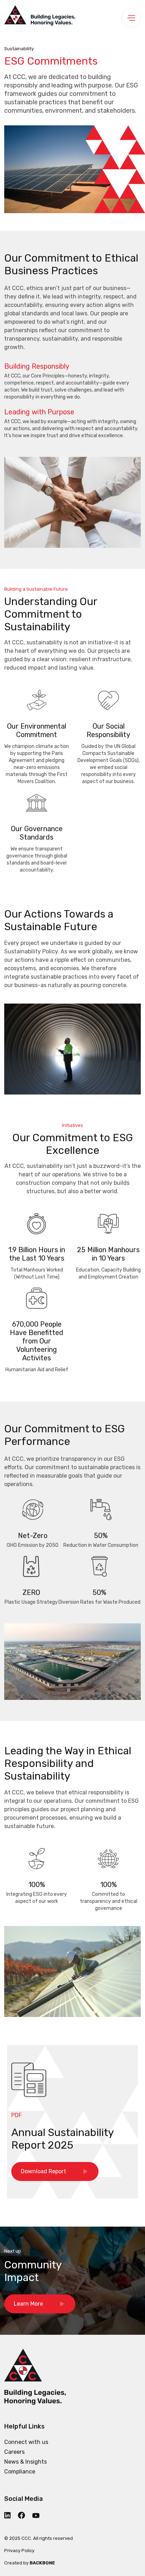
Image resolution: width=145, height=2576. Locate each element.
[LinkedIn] (10, 2515)
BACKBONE (42, 2563)
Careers (14, 2452)
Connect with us (26, 2442)
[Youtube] (39, 2515)
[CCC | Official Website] (40, 17)
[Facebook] (24, 2515)
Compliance (20, 2472)
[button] (40, 2304)
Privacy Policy (19, 2551)
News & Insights (26, 2462)
